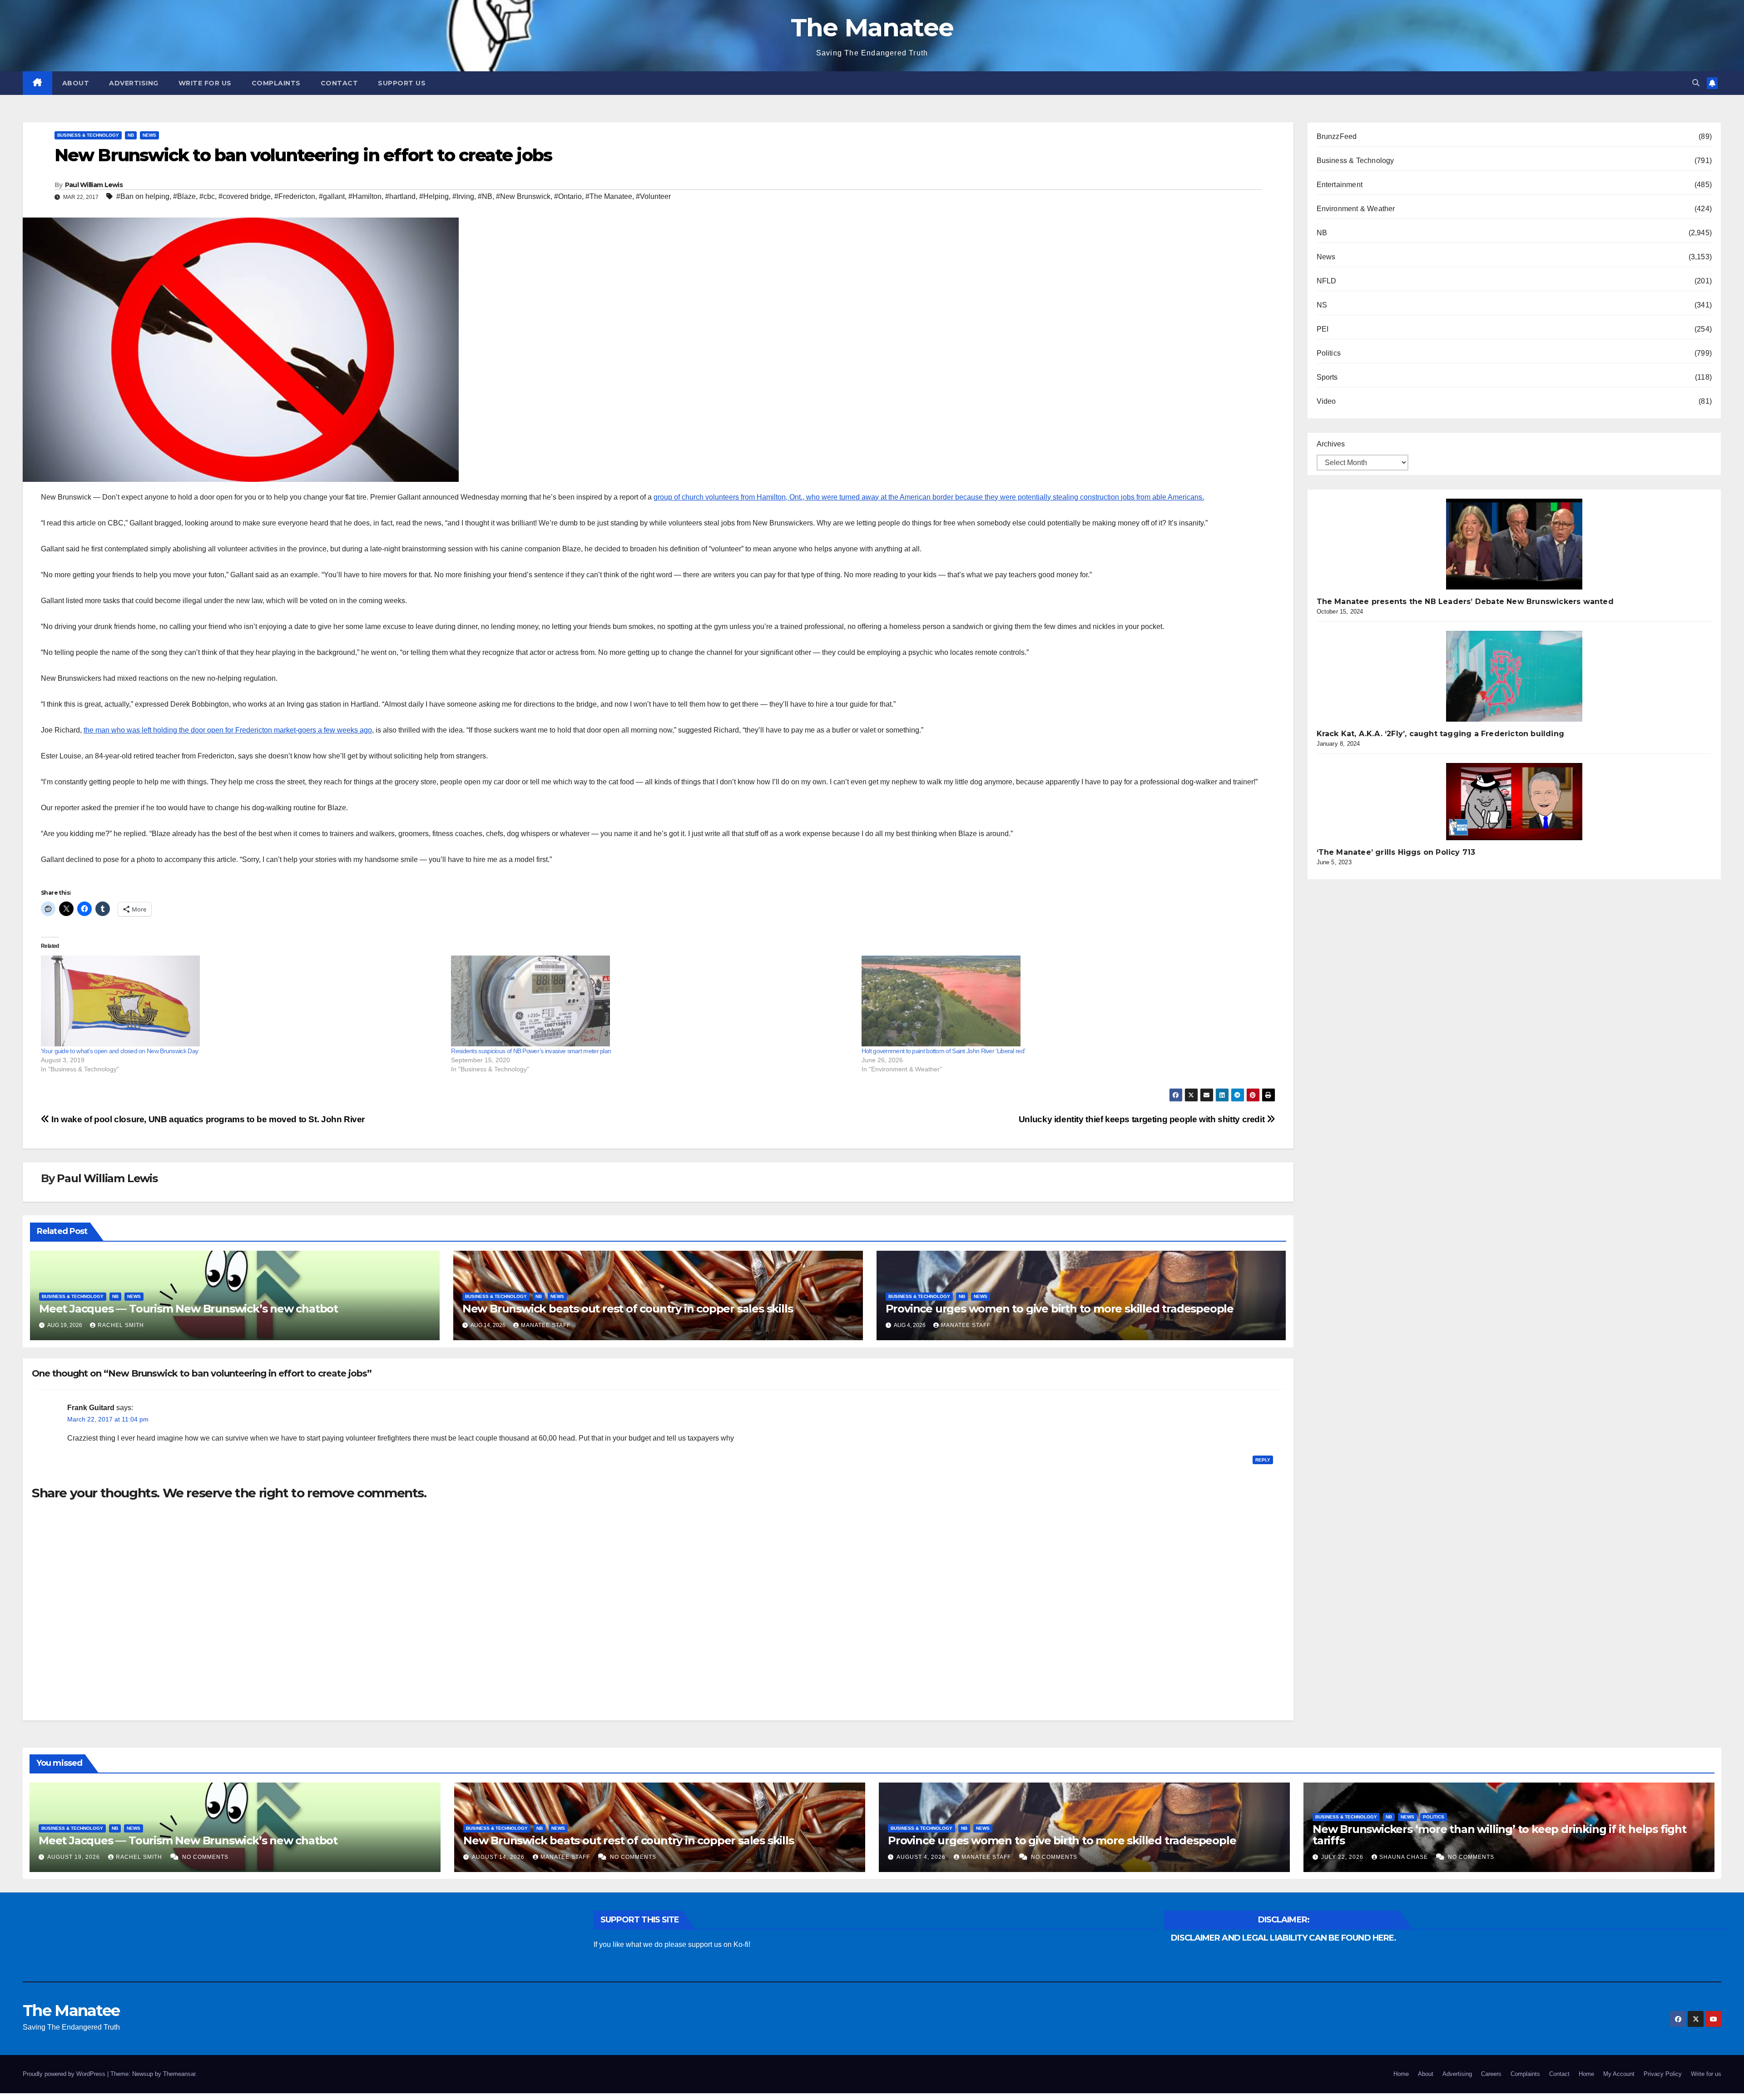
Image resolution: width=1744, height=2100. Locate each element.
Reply (1263, 1460)
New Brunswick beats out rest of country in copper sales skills (628, 1309)
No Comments (205, 1857)
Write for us (205, 83)
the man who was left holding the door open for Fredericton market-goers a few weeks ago (228, 730)
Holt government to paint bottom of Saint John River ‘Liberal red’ (944, 1051)
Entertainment (1340, 185)
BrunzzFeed (1337, 136)
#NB (485, 196)
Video (1326, 401)
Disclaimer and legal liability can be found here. (1283, 1938)
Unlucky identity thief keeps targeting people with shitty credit (1143, 1119)
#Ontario (568, 196)
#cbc (207, 196)
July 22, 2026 (1343, 1857)
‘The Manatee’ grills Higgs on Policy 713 (1396, 852)
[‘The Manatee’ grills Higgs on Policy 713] (1514, 802)
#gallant (332, 196)
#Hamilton (365, 196)
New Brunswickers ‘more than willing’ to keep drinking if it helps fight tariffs (1499, 1835)
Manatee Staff (546, 1325)
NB (131, 135)
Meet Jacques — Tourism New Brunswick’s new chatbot (188, 1309)
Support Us (402, 83)
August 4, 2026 (922, 1857)
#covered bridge (245, 196)
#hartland (400, 196)
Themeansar (179, 2074)
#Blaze (184, 196)
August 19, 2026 (74, 1857)
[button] (1696, 83)
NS (1322, 305)
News (149, 135)
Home (1401, 2074)
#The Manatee (609, 196)
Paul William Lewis (94, 185)
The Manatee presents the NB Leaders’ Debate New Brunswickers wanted (1465, 602)
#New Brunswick (523, 196)
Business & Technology (88, 135)
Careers (1491, 2074)
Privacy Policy (1663, 2074)
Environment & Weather (1356, 209)
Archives (1331, 444)
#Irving (463, 196)
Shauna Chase (1405, 1857)
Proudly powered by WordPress (65, 2074)
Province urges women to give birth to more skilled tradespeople (1060, 1309)
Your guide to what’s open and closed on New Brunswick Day (119, 1051)
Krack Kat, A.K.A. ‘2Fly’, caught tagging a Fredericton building (1441, 734)
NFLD (1327, 281)
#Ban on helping (143, 196)
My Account (1619, 2074)
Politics (1329, 353)
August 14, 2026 (499, 1857)
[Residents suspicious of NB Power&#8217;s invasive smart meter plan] (652, 1001)
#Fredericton (295, 196)
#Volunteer (653, 196)
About (76, 83)
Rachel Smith (121, 1325)
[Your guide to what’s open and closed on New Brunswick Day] (241, 1001)
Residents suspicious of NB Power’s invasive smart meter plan (531, 1051)
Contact (339, 83)
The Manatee (872, 27)
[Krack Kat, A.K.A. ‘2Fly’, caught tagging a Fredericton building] (1514, 676)
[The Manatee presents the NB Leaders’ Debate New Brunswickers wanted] (1514, 544)
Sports (1327, 377)
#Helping (434, 196)
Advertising (134, 83)
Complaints (276, 83)
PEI (1323, 329)
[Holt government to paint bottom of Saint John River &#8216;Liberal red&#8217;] (1062, 1001)
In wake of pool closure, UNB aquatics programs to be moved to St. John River (207, 1119)
